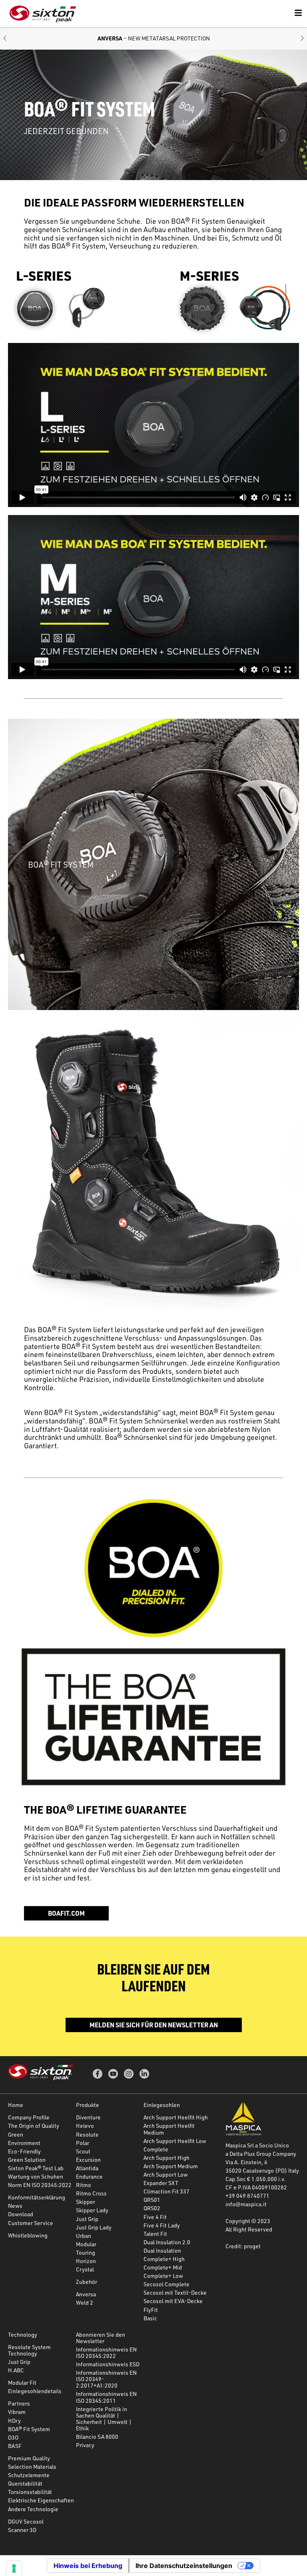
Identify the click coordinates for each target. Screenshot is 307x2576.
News (15, 2206)
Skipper (86, 2202)
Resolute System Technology (29, 2350)
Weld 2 (85, 2302)
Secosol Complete (166, 2284)
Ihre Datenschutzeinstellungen (184, 2566)
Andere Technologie (33, 2509)
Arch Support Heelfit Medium (169, 2129)
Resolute (87, 2134)
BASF (15, 2446)
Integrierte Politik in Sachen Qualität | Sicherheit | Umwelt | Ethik (104, 2419)
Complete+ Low (163, 2276)
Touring (86, 2252)
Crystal (85, 2269)
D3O (13, 2437)
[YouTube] (113, 2074)
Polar (83, 2143)
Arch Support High (166, 2158)
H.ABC (16, 2370)
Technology (23, 2334)
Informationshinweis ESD (108, 2364)
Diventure (88, 2117)
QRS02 (152, 2208)
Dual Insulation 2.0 (167, 2242)
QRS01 (152, 2200)
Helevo (85, 2126)
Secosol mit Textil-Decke (175, 2292)
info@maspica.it (246, 2204)
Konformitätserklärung (37, 2197)
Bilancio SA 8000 (97, 2437)
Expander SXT (161, 2183)
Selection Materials (32, 2467)
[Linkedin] (144, 2074)
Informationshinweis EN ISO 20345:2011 (106, 2397)
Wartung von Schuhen (36, 2176)
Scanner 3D (22, 2530)
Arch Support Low (166, 2174)
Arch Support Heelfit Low (175, 2141)
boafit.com (66, 1913)
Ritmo (84, 2185)
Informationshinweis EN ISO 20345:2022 (106, 2352)
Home (16, 2105)
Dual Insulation (162, 2250)
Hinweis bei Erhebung (88, 2566)
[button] (5, 39)
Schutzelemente (29, 2475)
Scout (83, 2151)
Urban (84, 2236)
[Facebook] (98, 2074)
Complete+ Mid (163, 2267)
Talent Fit (155, 2234)
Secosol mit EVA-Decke (173, 2301)
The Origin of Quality (34, 2126)
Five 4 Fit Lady (162, 2225)
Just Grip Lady (94, 2227)
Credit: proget (243, 2246)
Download (21, 2214)
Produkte (88, 2105)
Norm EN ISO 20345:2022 (40, 2185)
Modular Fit (22, 2383)
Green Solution (27, 2160)
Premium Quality (29, 2458)
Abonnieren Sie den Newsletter (101, 2338)
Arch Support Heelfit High (176, 2117)
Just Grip (87, 2219)
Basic (150, 2318)
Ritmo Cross (91, 2193)
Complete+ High (164, 2259)
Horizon (86, 2261)
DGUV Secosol (26, 2521)
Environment (24, 2143)
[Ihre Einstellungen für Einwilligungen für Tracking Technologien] (14, 2568)
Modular (86, 2244)
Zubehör (87, 2282)
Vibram (17, 2412)
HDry (14, 2421)
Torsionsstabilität (30, 2492)
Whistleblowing (28, 2235)
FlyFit (151, 2310)
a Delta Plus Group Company (261, 2154)
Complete (156, 2149)
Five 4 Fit (155, 2217)
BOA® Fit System (29, 2429)
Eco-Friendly (24, 2151)
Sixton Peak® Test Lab (36, 2168)
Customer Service (31, 2223)
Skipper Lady (92, 2210)
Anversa (86, 2294)
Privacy (85, 2445)
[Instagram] (129, 2074)
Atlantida (87, 2168)
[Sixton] (43, 14)
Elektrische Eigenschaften (41, 2500)
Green (16, 2134)
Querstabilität (25, 2483)
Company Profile (29, 2117)
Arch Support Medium (171, 2166)
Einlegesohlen (162, 2105)
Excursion (88, 2160)
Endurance (89, 2176)
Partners (19, 2403)
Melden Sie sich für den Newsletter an (154, 2025)
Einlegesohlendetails (35, 2391)
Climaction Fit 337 (166, 2191)
